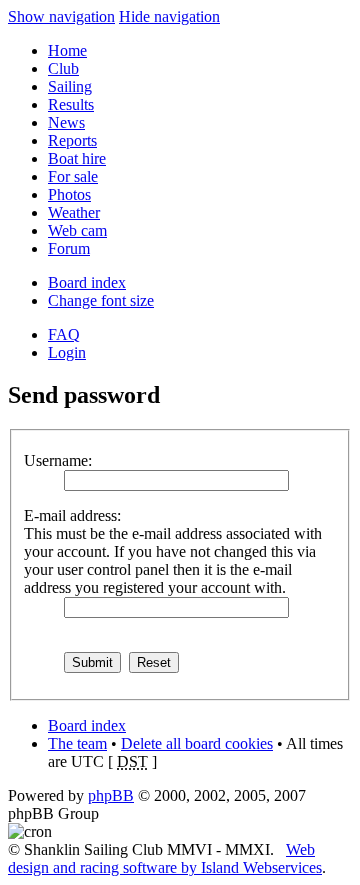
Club (63, 68)
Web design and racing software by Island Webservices (165, 858)
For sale (73, 176)
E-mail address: (72, 515)
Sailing (70, 86)
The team (77, 743)
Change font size (101, 300)
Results (71, 104)
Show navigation (61, 16)
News (66, 122)
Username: (58, 460)
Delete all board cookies (197, 743)
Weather (74, 212)
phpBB (111, 795)
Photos (69, 194)
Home (67, 50)
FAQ (64, 334)
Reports (72, 140)
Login (67, 352)
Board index (87, 282)
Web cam (77, 230)
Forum (69, 248)
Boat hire (77, 158)
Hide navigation (169, 16)
